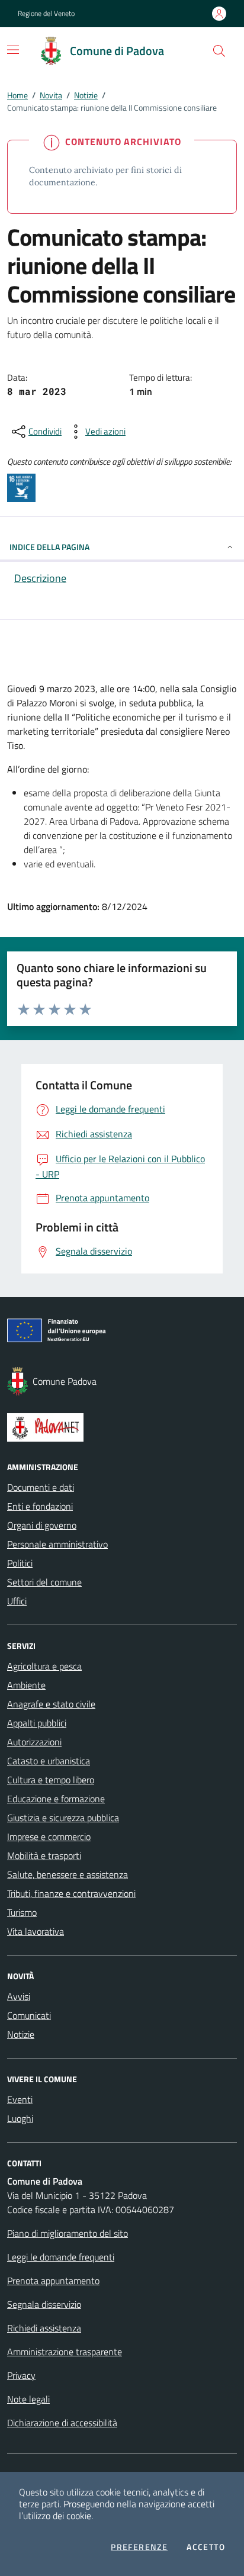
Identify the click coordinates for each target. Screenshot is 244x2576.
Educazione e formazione (56, 1799)
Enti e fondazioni (40, 1506)
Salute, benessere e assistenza (68, 1874)
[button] (219, 51)
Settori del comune (44, 1582)
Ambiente (26, 1685)
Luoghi (20, 2118)
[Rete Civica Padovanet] (122, 1427)
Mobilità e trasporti (44, 1855)
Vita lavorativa (36, 1931)
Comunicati (29, 2015)
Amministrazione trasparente (65, 2352)
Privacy (21, 2375)
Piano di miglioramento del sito (68, 2233)
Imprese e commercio (49, 1837)
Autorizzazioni (34, 1742)
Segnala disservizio (44, 2304)
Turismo (22, 1912)
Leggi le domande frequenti (61, 2257)
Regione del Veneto (46, 14)
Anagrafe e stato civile (51, 1704)
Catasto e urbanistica (49, 1761)
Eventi (20, 2099)
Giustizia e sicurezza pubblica (63, 1818)
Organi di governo (42, 1525)
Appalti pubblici (37, 1723)
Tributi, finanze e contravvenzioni (71, 1893)
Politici (20, 1563)
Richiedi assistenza (44, 2328)
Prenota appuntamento (53, 2281)
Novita (51, 95)
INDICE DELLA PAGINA (49, 547)
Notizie (86, 95)
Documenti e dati (41, 1487)
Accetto (206, 2547)
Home (17, 95)
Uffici (17, 1601)
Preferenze (139, 2547)
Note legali (28, 2399)
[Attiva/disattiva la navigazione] (13, 50)
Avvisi (19, 1996)
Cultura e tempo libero (51, 1780)
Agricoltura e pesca (44, 1666)
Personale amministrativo (57, 1544)
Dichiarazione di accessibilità (62, 2423)
